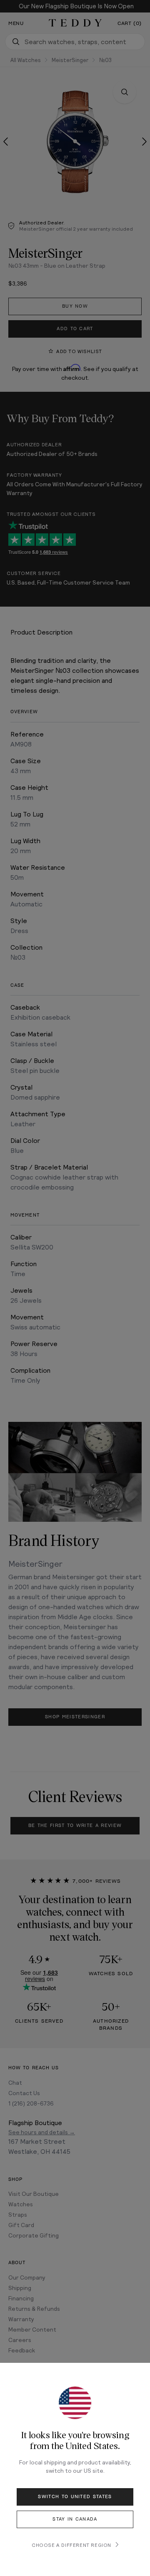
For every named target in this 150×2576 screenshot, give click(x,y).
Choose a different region (71, 2545)
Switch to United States (75, 2497)
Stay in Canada (75, 2519)
